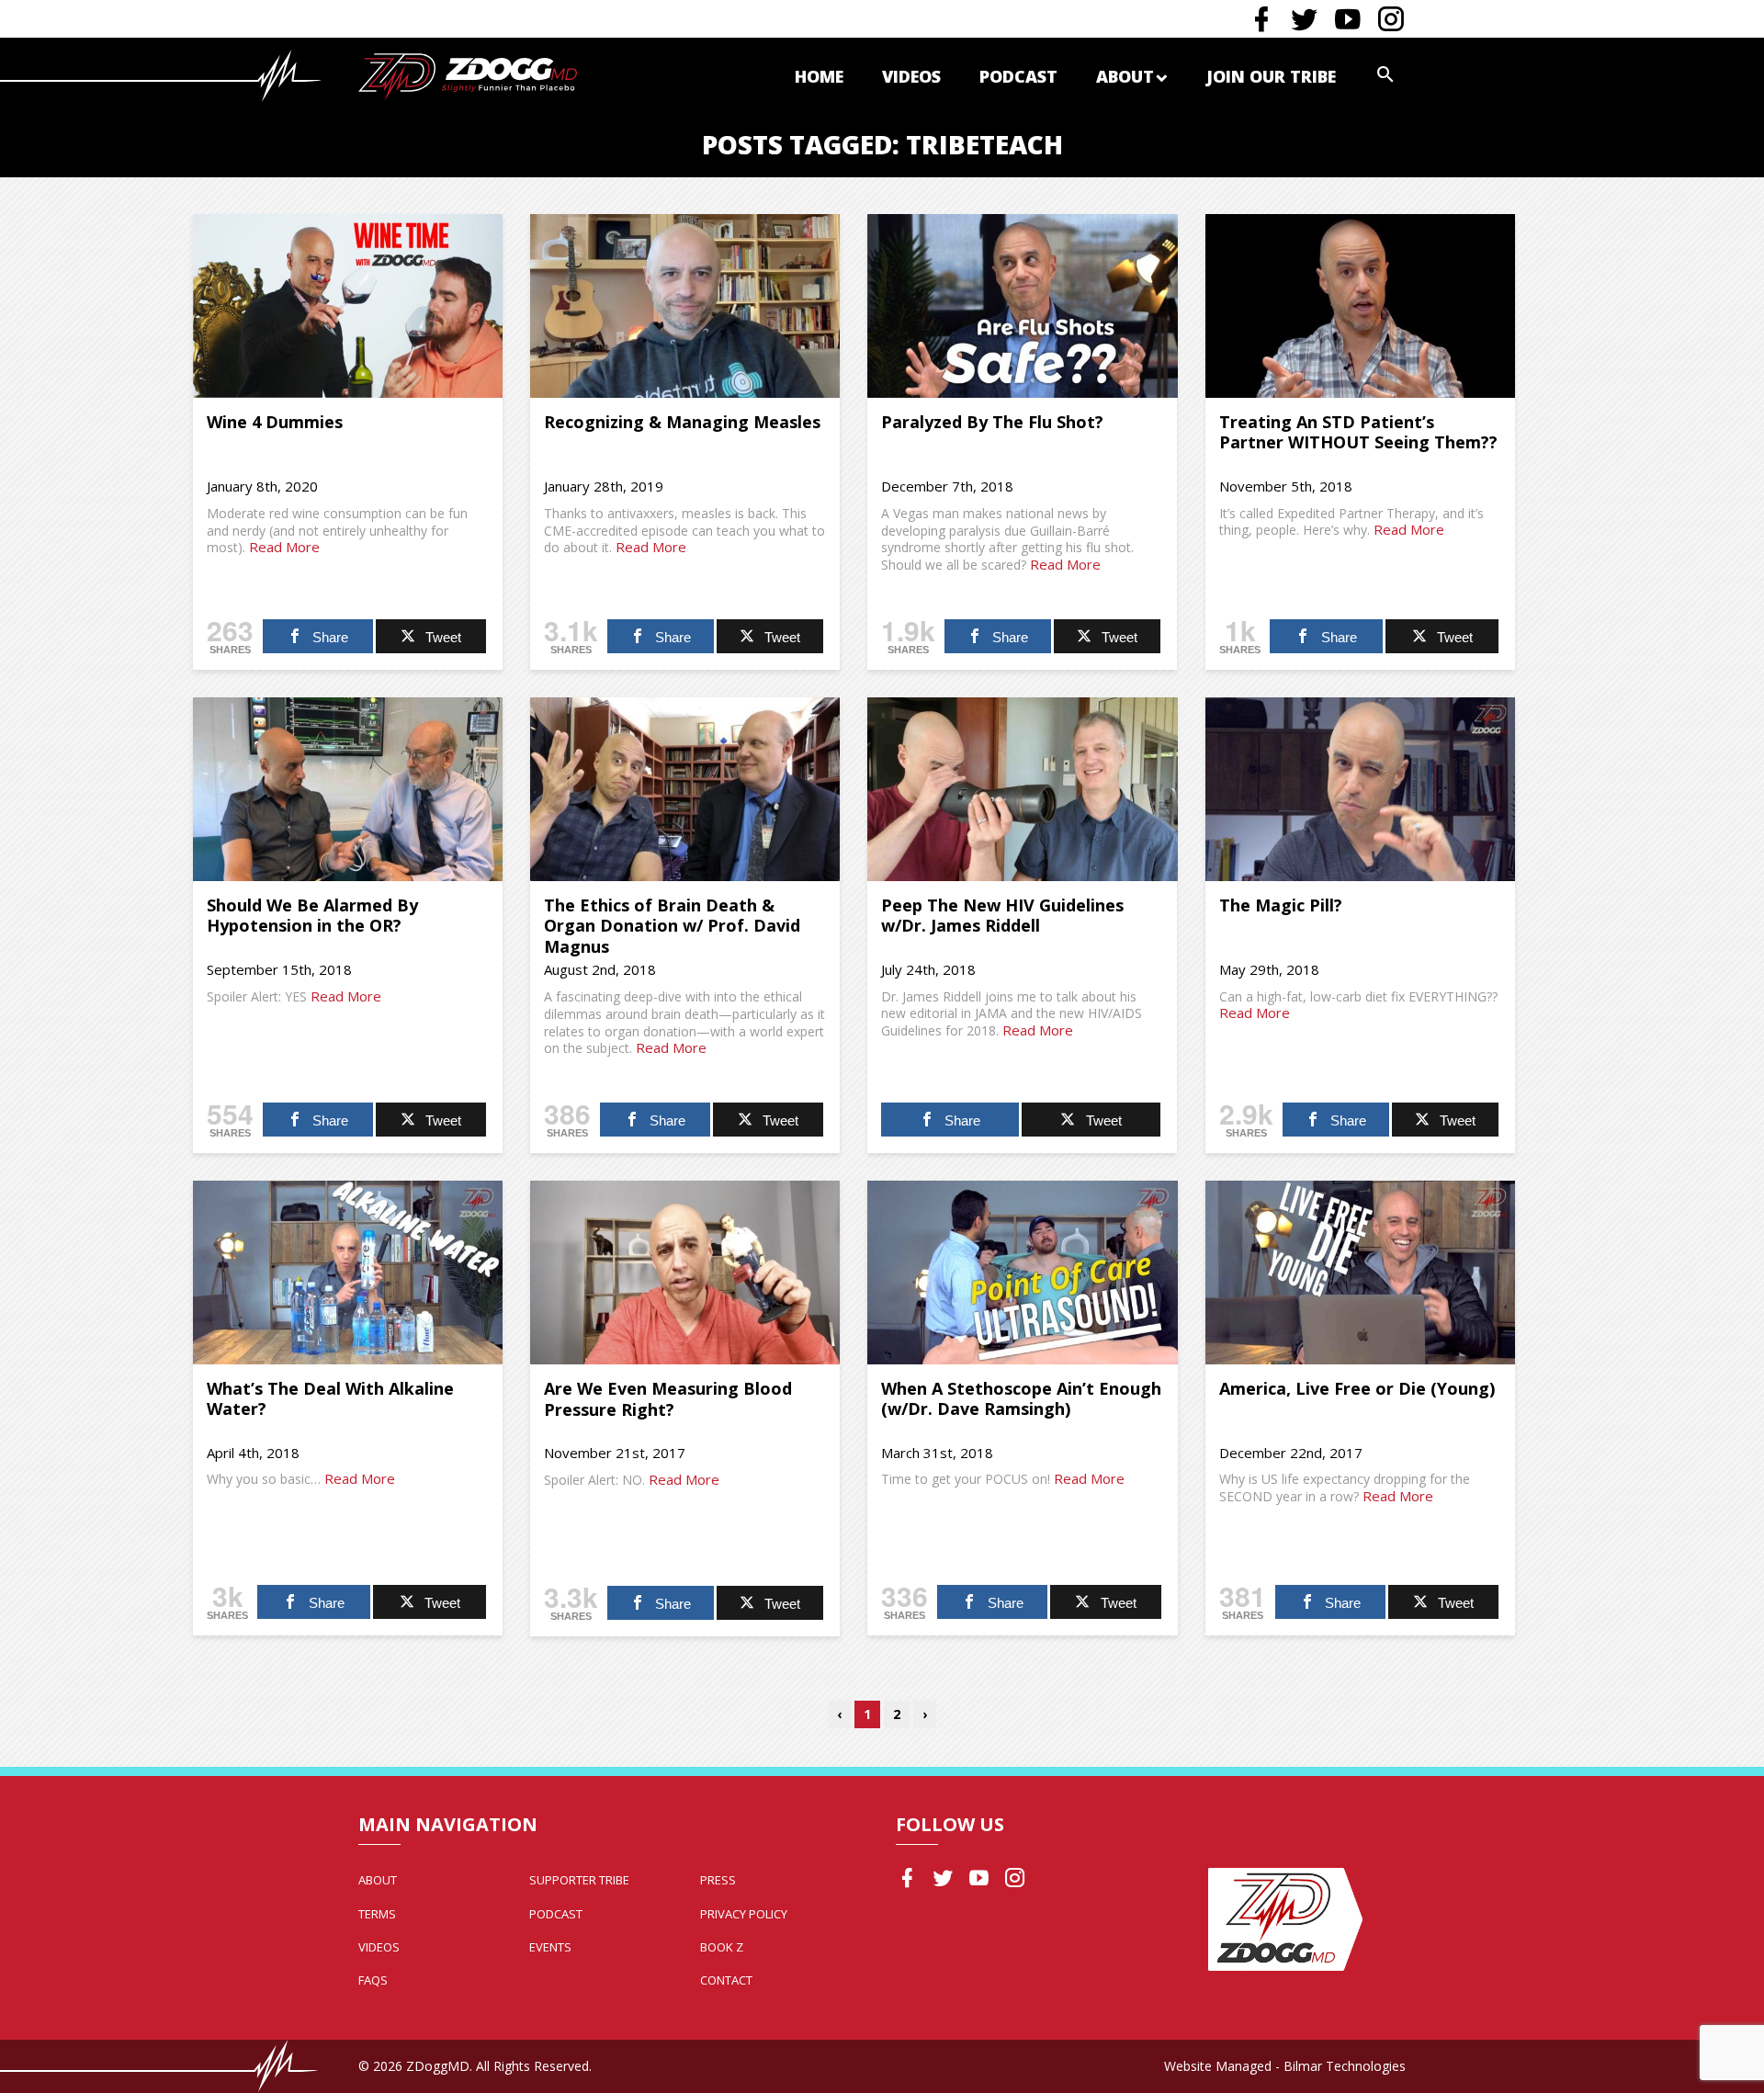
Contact (726, 1980)
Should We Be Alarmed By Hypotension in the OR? (312, 916)
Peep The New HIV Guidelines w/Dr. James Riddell (1002, 916)
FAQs (373, 1980)
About (1125, 76)
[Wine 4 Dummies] (348, 306)
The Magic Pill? (1281, 905)
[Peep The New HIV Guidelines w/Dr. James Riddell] (1022, 789)
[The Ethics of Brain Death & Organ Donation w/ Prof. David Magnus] (685, 789)
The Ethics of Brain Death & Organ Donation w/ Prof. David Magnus (672, 926)
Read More (284, 547)
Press (718, 1880)
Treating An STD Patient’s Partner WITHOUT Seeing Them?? (1358, 432)
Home (819, 76)
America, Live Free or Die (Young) (1357, 1388)
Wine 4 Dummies (275, 422)
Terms (377, 1914)
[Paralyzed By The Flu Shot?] (1022, 306)
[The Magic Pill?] (1360, 789)
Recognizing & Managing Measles (682, 422)
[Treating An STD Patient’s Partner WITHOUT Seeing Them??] (1360, 306)
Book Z (722, 1947)
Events (550, 1947)
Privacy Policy (744, 1914)
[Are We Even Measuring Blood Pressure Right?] (685, 1273)
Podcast (1018, 76)
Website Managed (1218, 2066)
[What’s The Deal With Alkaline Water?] (348, 1273)
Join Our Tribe (1271, 76)
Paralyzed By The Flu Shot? (992, 422)
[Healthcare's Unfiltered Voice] (468, 75)
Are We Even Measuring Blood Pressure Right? (668, 1399)
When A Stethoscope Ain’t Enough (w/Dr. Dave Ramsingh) (1021, 1399)
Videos (911, 76)
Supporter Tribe (579, 1880)
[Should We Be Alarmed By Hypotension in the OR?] (348, 789)
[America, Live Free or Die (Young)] (1360, 1273)
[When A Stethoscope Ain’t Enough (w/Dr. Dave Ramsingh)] (1022, 1273)
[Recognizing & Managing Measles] (685, 306)
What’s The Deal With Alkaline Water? (330, 1399)
